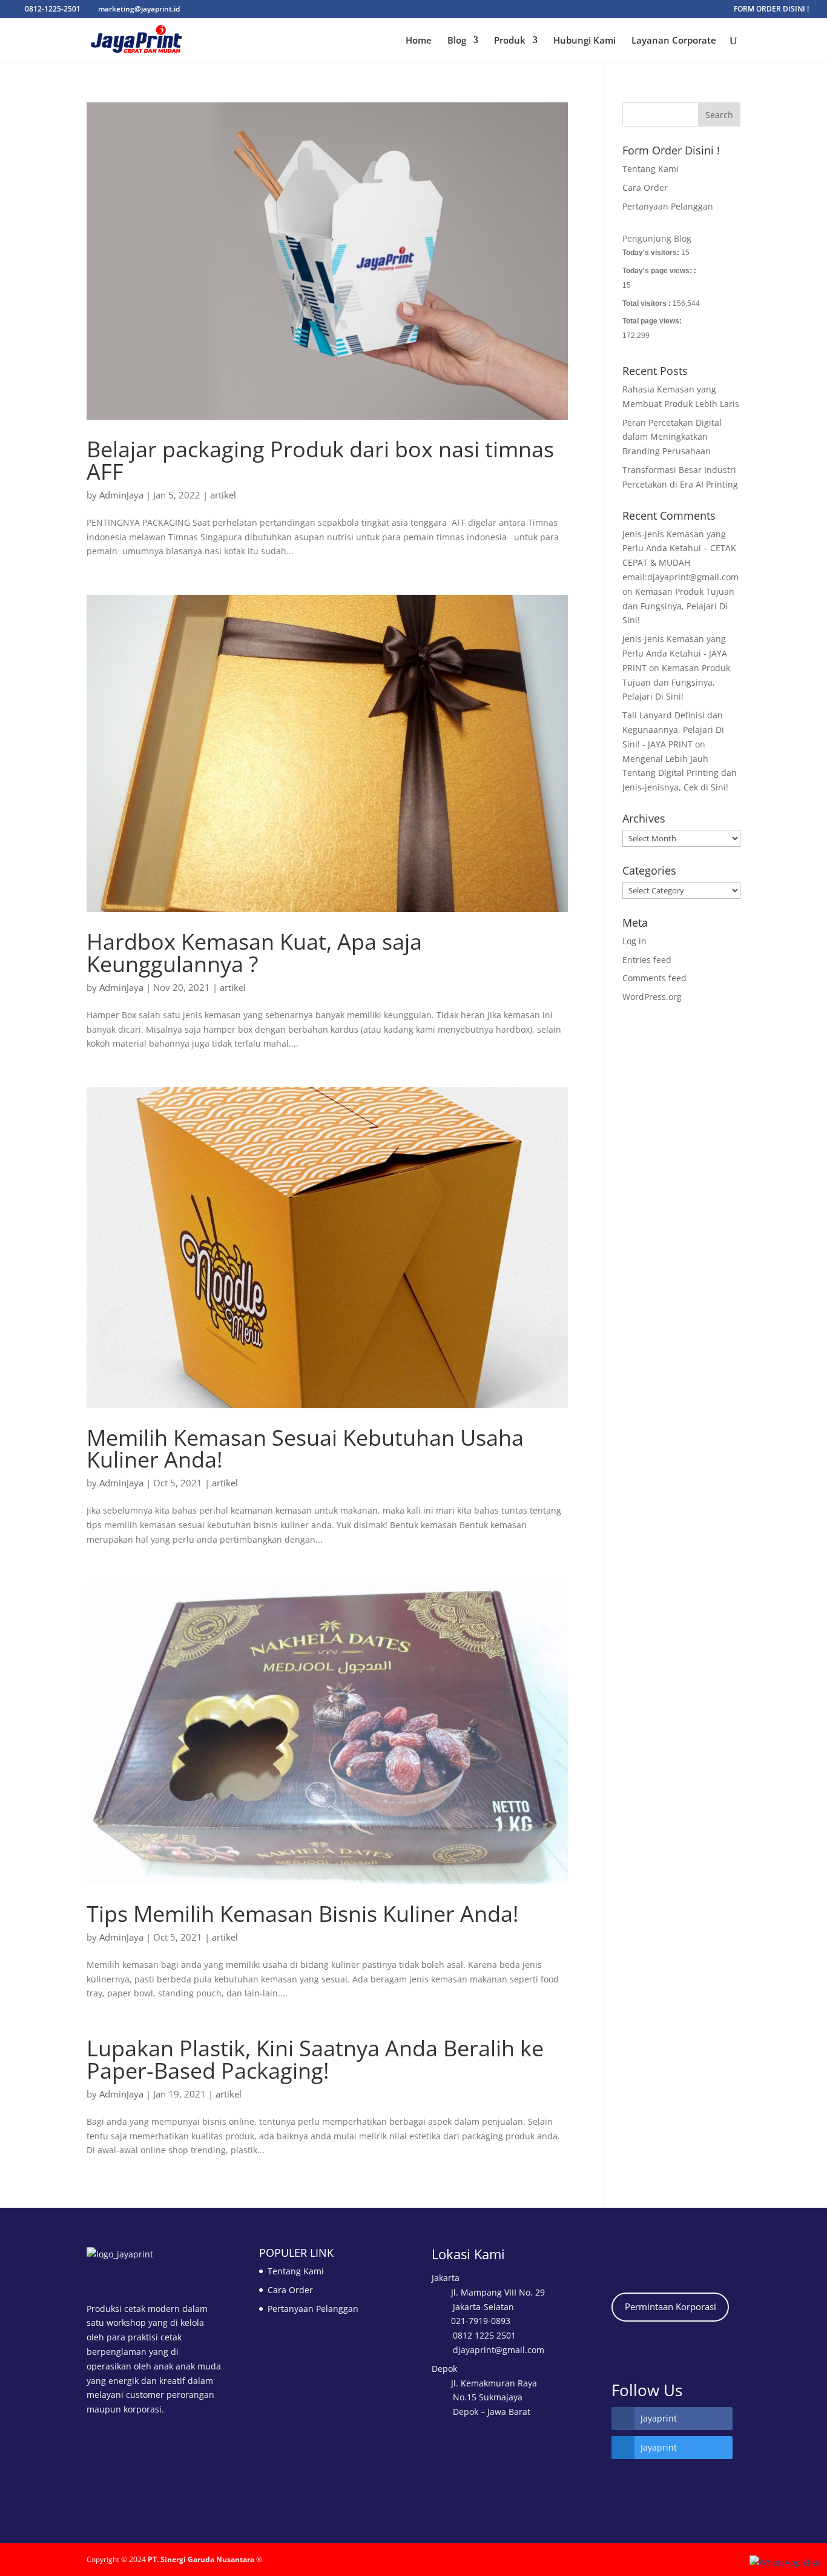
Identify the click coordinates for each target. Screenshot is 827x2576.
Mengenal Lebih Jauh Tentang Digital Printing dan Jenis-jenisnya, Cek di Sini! (680, 773)
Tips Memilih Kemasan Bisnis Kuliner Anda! (303, 1913)
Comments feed (654, 978)
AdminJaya (121, 495)
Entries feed (647, 960)
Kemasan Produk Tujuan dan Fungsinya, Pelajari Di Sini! (678, 606)
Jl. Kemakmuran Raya (494, 2383)
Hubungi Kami (585, 41)
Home (419, 41)
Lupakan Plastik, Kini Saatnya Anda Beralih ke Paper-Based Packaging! (315, 2059)
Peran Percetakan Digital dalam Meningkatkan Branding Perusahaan (672, 437)
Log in (634, 941)
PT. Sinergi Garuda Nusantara (201, 2559)
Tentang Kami (651, 169)
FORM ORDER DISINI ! (771, 10)
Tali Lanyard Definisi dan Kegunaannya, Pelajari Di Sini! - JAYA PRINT (673, 730)
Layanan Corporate (674, 41)
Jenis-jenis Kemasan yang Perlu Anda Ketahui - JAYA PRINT (675, 653)
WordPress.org (652, 997)
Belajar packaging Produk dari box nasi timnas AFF (320, 460)
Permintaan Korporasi (670, 2306)
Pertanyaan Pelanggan (668, 206)
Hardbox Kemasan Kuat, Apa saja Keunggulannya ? (254, 952)
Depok (444, 2369)
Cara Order (645, 187)
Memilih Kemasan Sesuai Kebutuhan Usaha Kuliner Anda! (305, 1448)
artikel (223, 495)
